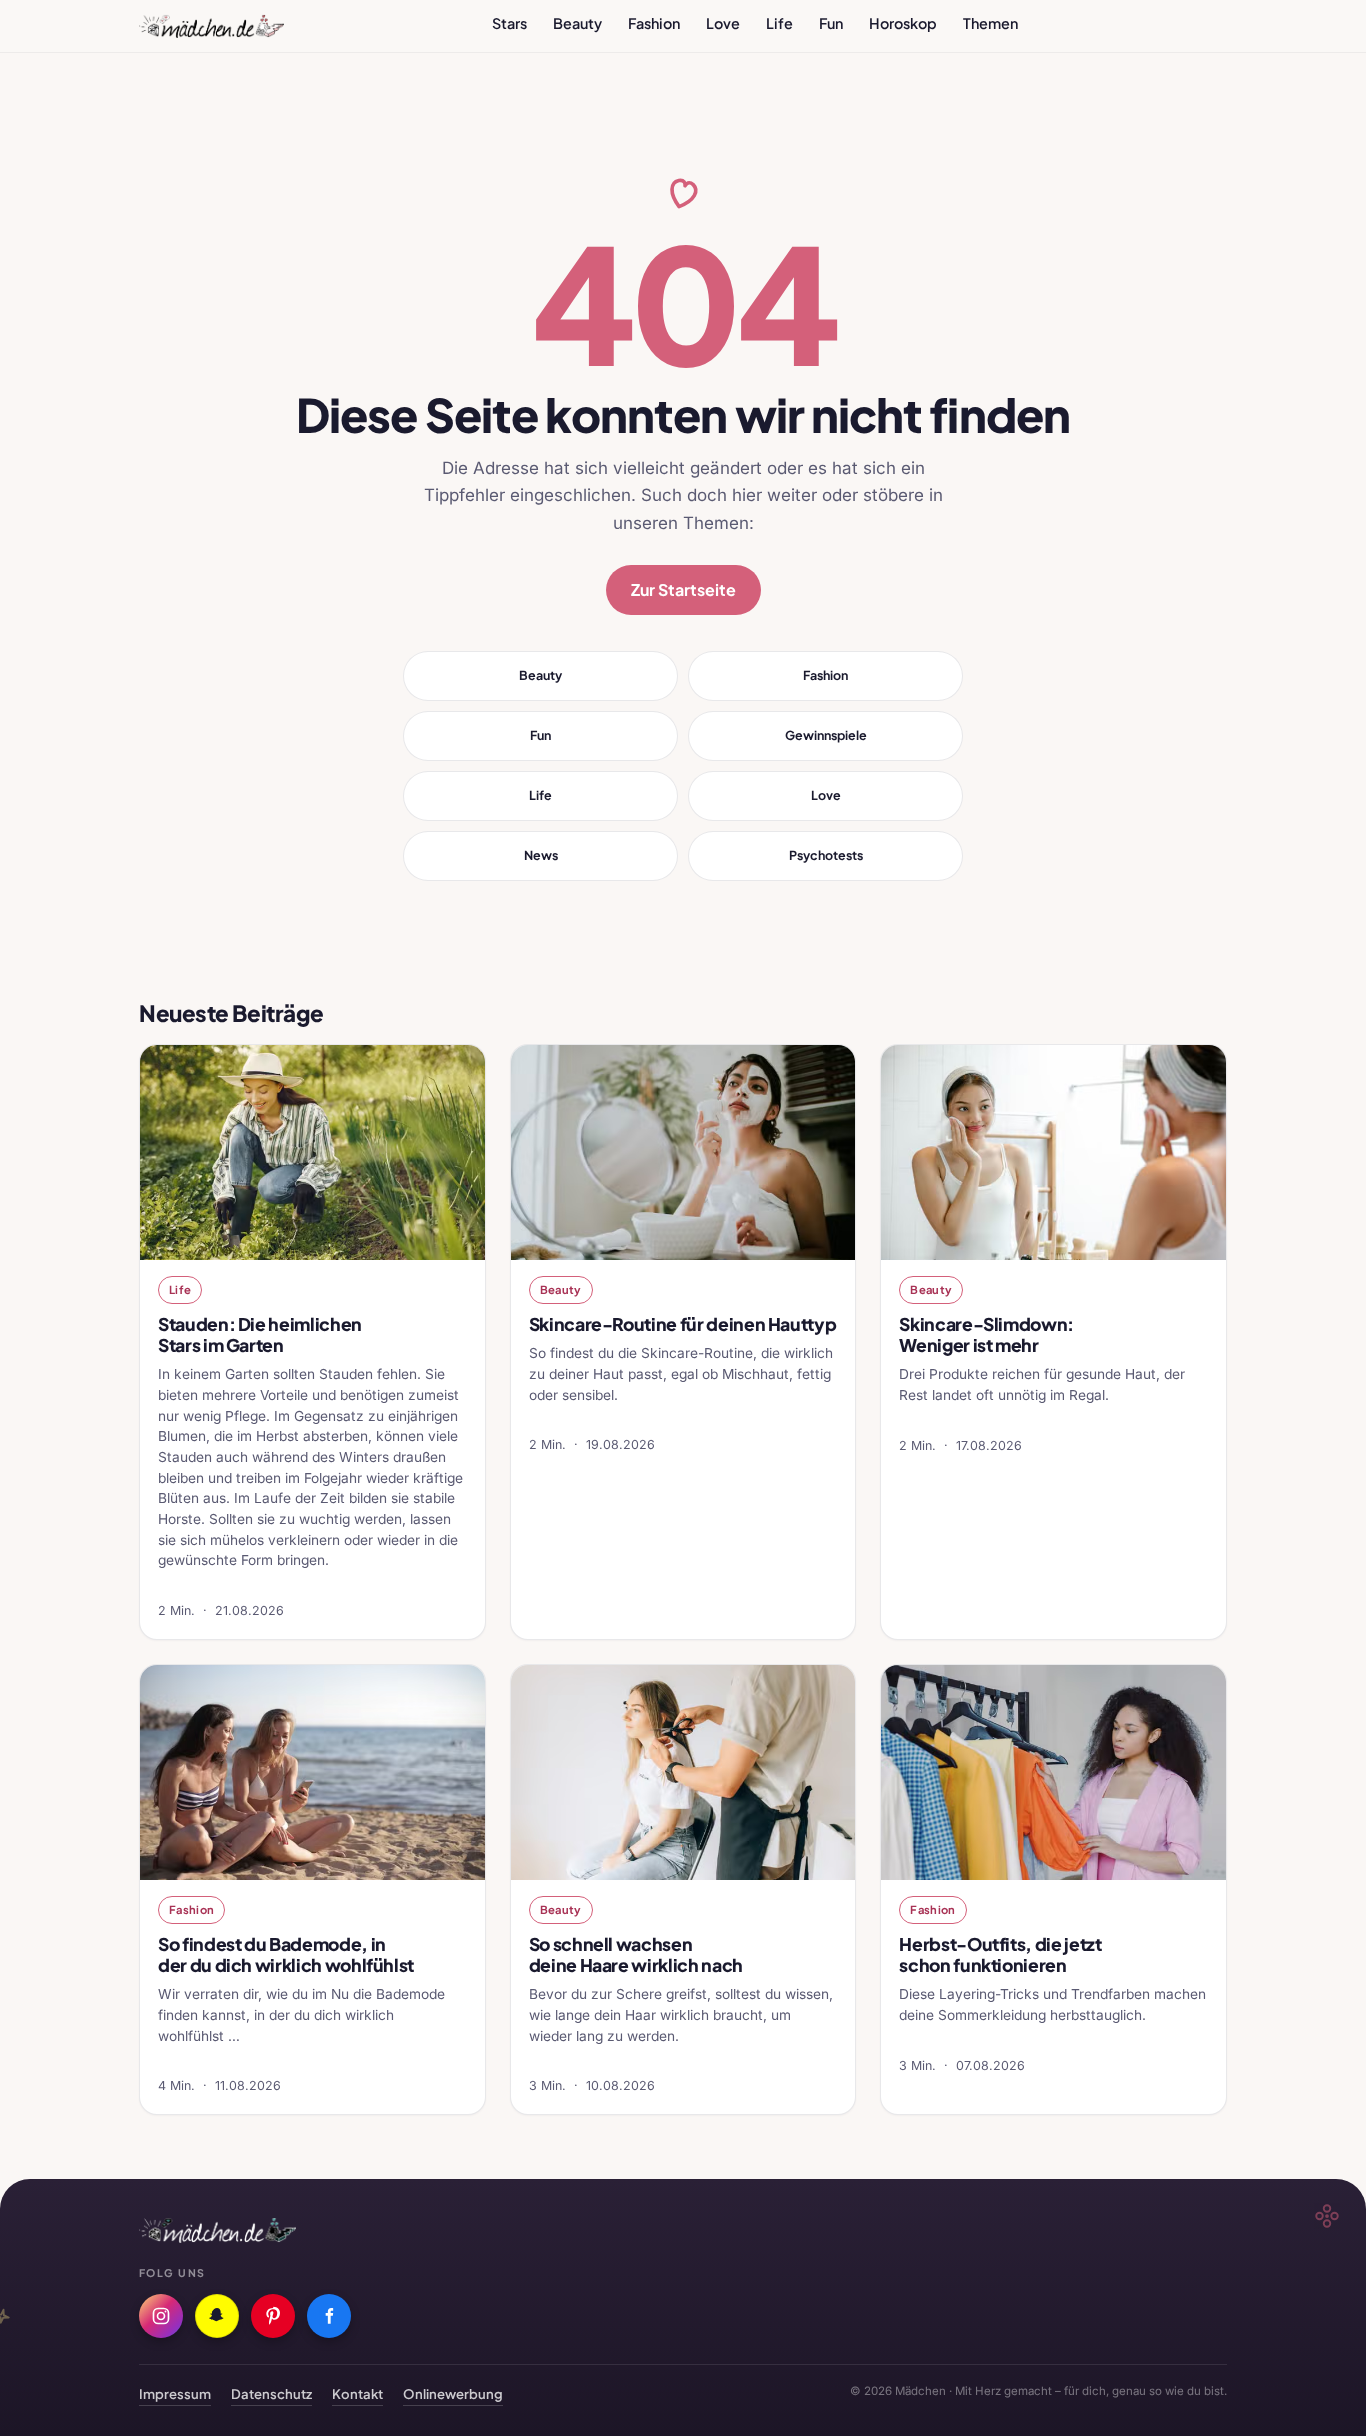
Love (723, 23)
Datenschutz (271, 2393)
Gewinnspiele (826, 735)
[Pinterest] (273, 2316)
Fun (831, 23)
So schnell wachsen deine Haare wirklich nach (636, 1954)
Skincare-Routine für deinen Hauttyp (683, 1324)
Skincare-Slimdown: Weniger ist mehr (986, 1334)
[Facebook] (329, 2316)
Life (779, 23)
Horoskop (903, 23)
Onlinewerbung (453, 2393)
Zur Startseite (683, 589)
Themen (990, 23)
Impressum (175, 2393)
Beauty (577, 23)
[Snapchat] (217, 2316)
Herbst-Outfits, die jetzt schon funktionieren (1000, 1954)
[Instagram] (161, 2316)
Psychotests (826, 855)
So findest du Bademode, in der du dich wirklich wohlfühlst (286, 1954)
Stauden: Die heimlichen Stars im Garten (260, 1334)
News (541, 855)
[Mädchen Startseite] (211, 26)
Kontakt (357, 2393)
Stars (509, 23)
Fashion (654, 23)
